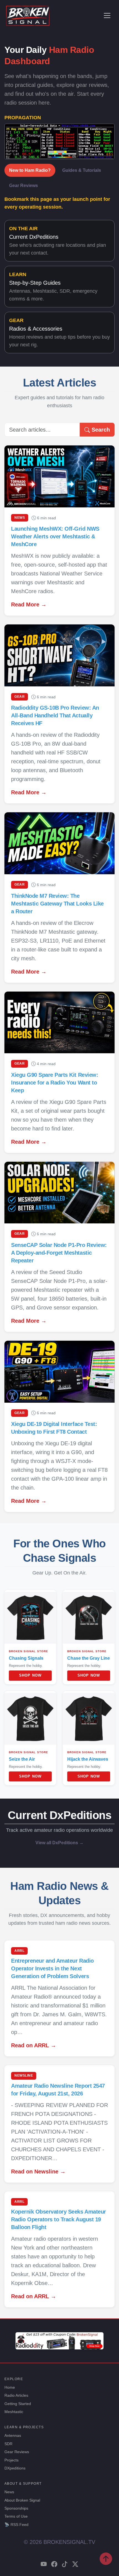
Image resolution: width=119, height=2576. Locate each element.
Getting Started (18, 2404)
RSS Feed (16, 2525)
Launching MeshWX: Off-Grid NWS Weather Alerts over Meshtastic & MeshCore (55, 536)
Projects (11, 2460)
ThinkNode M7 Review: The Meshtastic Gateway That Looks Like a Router (57, 904)
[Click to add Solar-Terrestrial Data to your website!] (59, 141)
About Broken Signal (22, 2500)
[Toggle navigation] (107, 15)
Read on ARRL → (34, 2045)
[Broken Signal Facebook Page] (54, 2565)
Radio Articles (16, 2395)
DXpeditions (15, 2468)
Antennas (13, 2435)
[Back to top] (106, 2559)
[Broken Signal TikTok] (65, 2565)
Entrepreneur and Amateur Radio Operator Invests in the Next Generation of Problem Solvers (52, 1968)
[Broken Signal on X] (75, 2565)
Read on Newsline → (38, 2172)
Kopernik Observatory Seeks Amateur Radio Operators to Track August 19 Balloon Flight (59, 2219)
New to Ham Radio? (30, 170)
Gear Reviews (24, 186)
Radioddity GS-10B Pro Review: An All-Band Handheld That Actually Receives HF (55, 715)
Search (100, 430)
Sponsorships (16, 2508)
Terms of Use (16, 2516)
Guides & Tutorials (82, 170)
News (9, 2492)
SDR (8, 2444)
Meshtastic (14, 2412)
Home (10, 2387)
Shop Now (30, 1675)
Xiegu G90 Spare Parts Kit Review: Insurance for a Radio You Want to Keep (55, 1083)
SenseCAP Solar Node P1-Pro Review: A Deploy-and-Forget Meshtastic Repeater (59, 1253)
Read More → (29, 605)
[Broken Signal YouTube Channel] (44, 2565)
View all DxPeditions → (59, 1843)
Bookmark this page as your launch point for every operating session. (57, 203)
